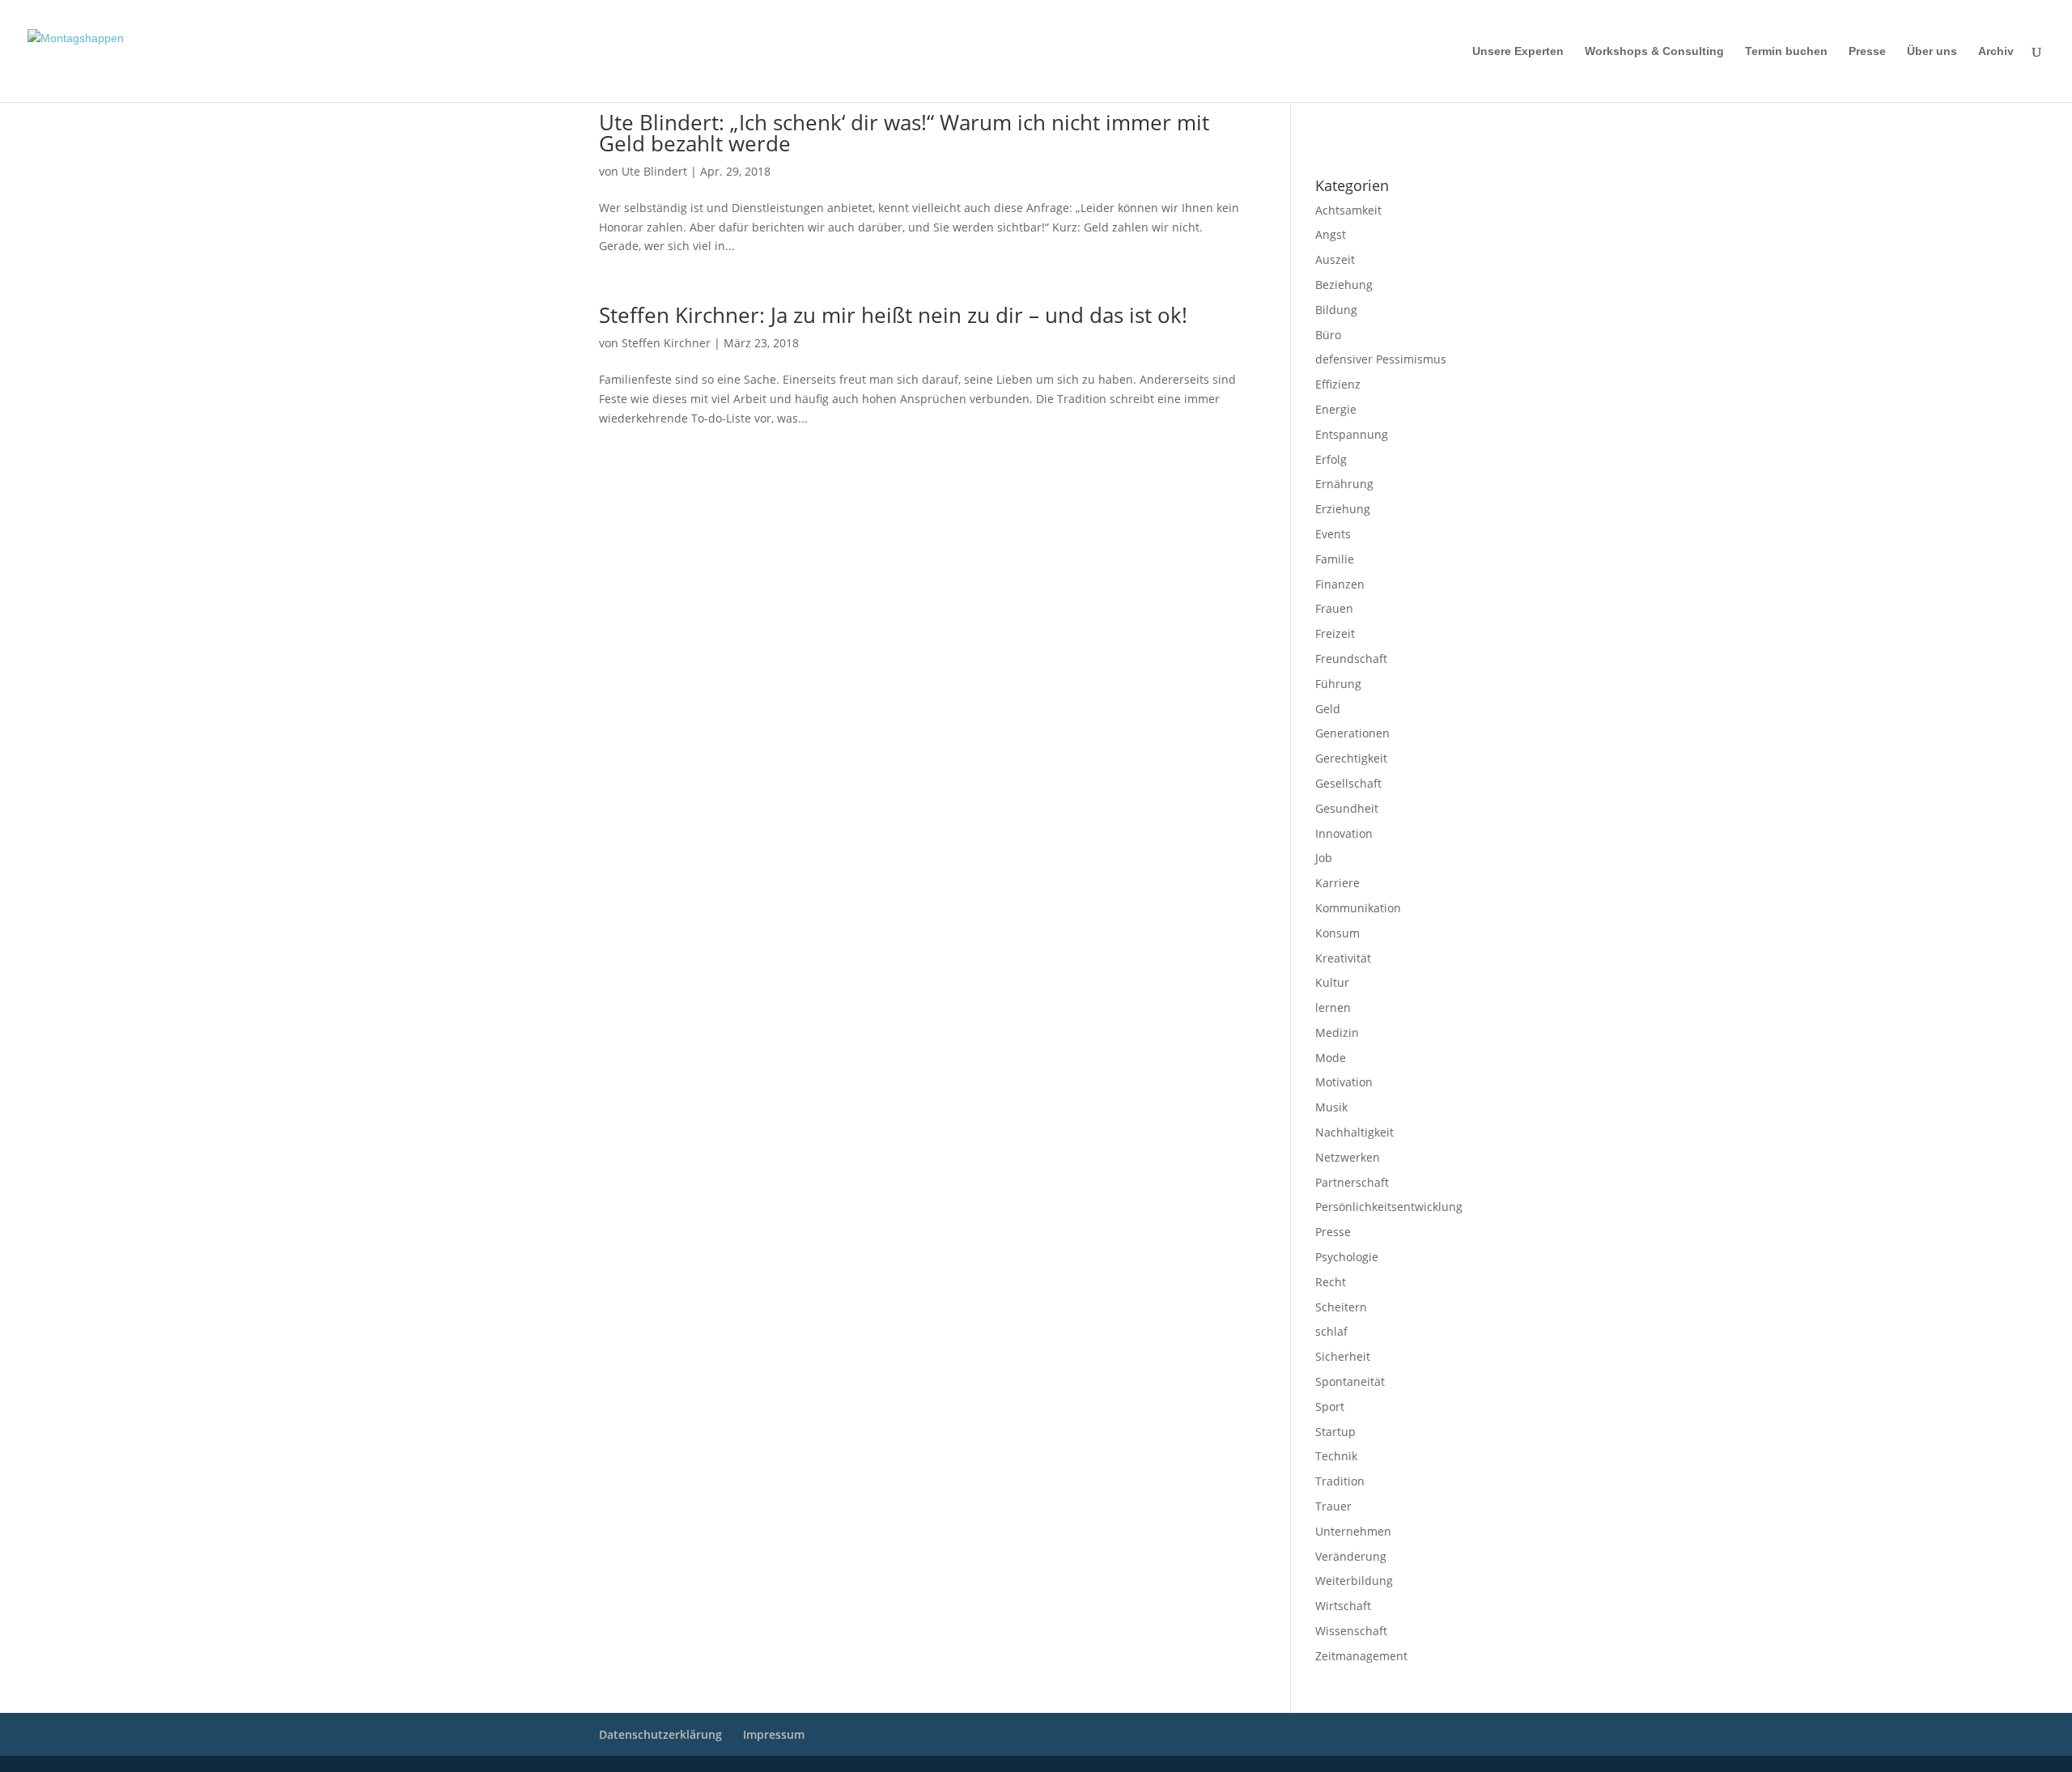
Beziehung (1344, 285)
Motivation (1344, 1082)
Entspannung (1352, 434)
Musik (1331, 1107)
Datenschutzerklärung (1360, 143)
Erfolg (1331, 459)
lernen (1333, 1007)
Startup (1335, 1432)
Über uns (1932, 51)
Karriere (1337, 883)
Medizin (1337, 1033)
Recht (1331, 1282)
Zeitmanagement (1361, 1656)
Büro (1328, 335)
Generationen (1352, 733)
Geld (1328, 709)
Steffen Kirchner (666, 343)
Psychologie (1347, 1257)
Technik (1336, 1456)
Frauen (1334, 608)
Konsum (1337, 933)
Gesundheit (1347, 808)
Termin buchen (1786, 51)
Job (1324, 858)
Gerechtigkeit (1351, 758)
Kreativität (1343, 958)
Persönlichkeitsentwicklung (1389, 1207)
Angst (1331, 234)
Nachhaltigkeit (1354, 1132)
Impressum (1337, 122)
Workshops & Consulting (1654, 51)
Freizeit (1335, 633)
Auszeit (1335, 259)
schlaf (1331, 1331)
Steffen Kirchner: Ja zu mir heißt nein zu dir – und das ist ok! (893, 315)
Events (1333, 534)
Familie (1335, 559)
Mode (1331, 1058)
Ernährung (1344, 484)
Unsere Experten (1518, 51)
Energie (1336, 409)
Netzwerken (1348, 1157)
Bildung (1336, 310)
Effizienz (1338, 384)
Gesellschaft (1348, 783)
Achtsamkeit (1348, 210)
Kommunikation (1358, 908)
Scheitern (1341, 1307)
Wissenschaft (1351, 1631)
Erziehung (1343, 509)
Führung (1338, 684)
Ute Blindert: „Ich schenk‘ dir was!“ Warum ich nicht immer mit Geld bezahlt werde (904, 133)
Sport (1330, 1407)
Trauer (1333, 1506)
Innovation (1344, 833)
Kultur (1332, 982)
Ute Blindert (654, 171)
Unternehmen (1353, 1531)
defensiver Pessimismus (1381, 359)
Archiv (1996, 51)
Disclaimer (1388, 122)
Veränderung (1351, 1556)
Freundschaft (1351, 659)
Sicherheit (1343, 1356)
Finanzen (1340, 584)
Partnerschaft (1352, 1182)
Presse (1867, 51)
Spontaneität (1350, 1381)
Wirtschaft (1343, 1606)
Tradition (1340, 1481)
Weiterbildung (1354, 1581)
